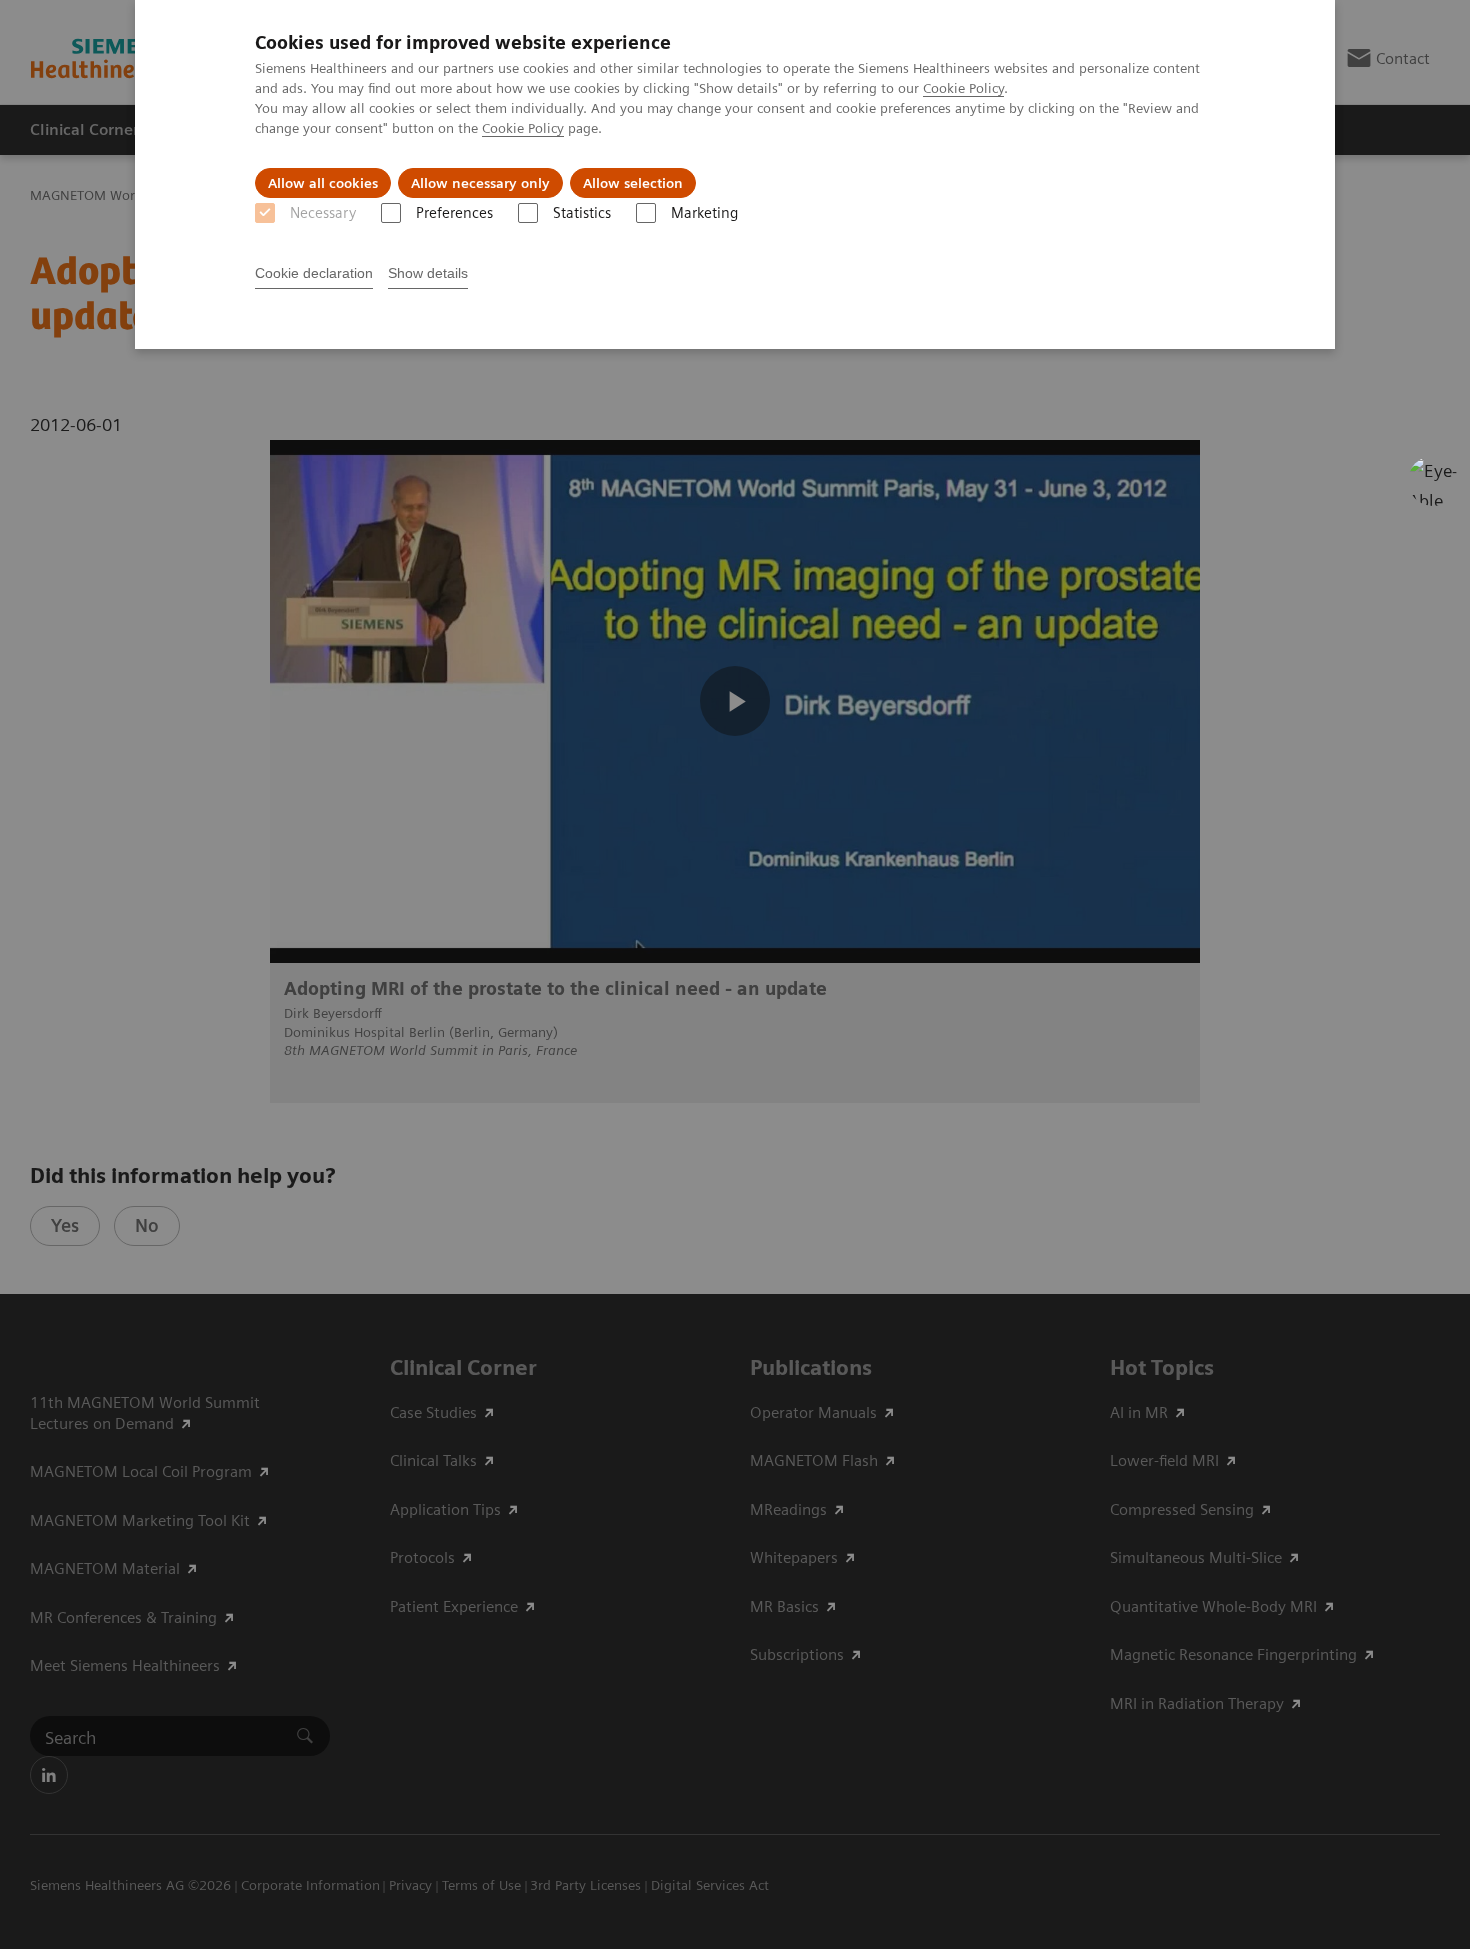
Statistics (582, 213)
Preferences (454, 213)
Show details (428, 273)
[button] (1433, 481)
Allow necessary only (480, 183)
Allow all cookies (323, 183)
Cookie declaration (314, 273)
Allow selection (633, 183)
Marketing (704, 213)
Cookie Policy (963, 88)
